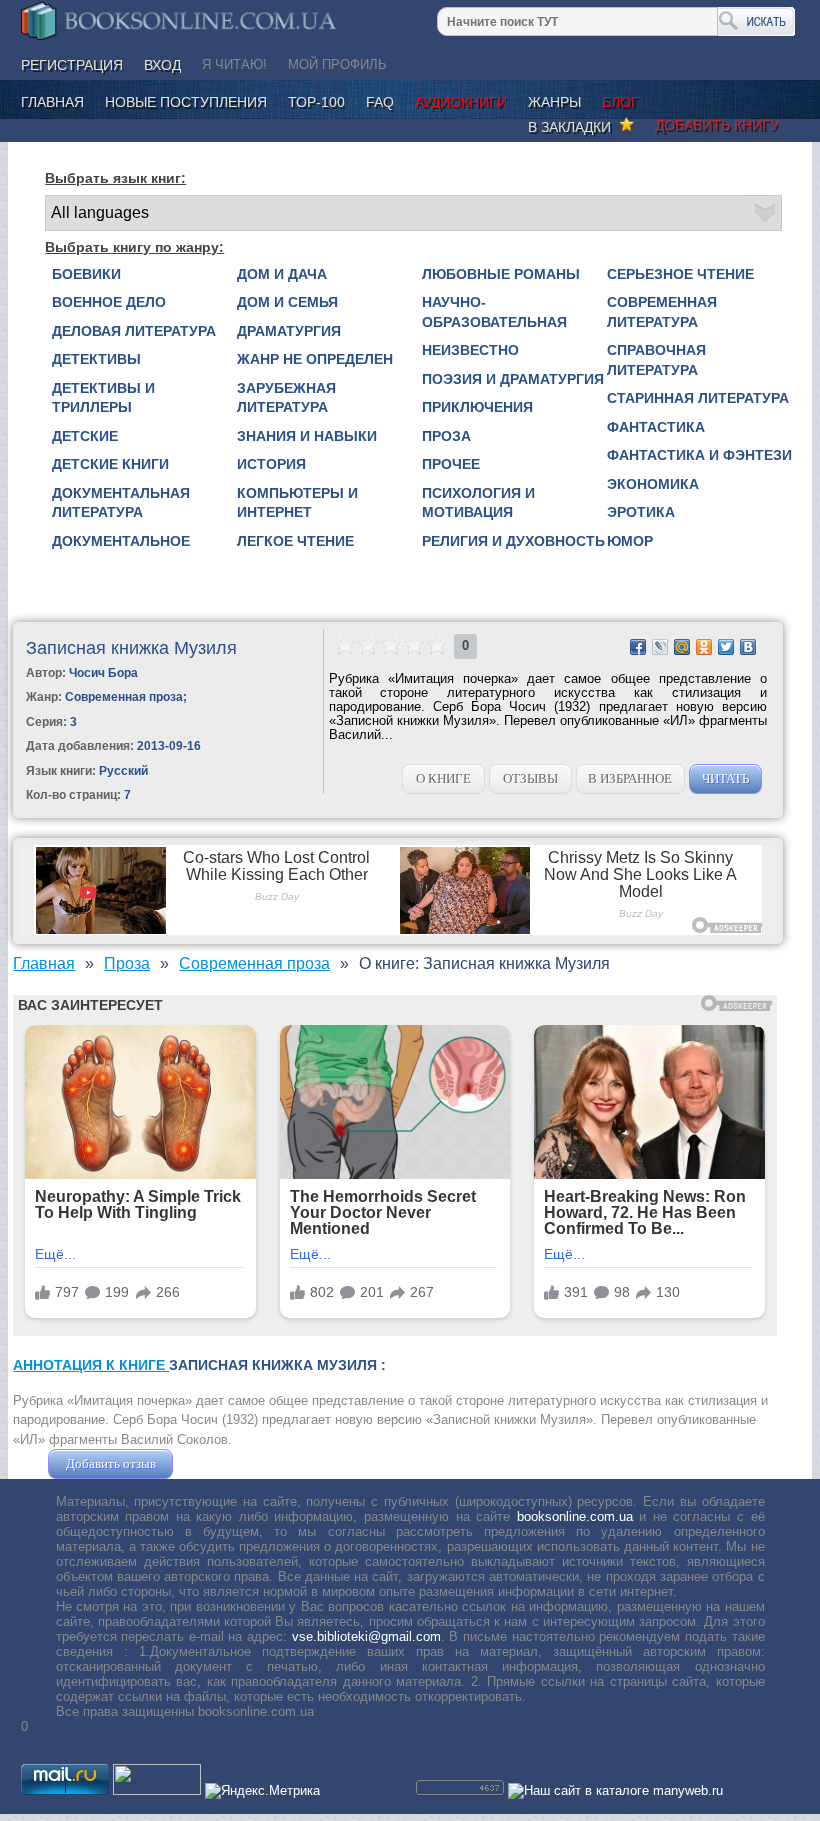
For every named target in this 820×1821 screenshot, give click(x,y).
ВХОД (162, 65)
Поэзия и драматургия (513, 379)
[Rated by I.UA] (157, 1790)
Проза (446, 436)
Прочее (451, 464)
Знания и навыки (307, 436)
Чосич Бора (103, 673)
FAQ (380, 102)
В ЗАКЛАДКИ (573, 127)
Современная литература (662, 312)
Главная (52, 102)
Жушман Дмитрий (231, 1463)
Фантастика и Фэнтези (699, 455)
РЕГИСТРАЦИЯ (72, 65)
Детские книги (110, 464)
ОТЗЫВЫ (530, 778)
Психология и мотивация (478, 503)
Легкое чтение (295, 541)
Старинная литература (698, 398)
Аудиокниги (461, 102)
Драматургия (289, 331)
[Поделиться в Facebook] (638, 647)
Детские (85, 436)
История (271, 464)
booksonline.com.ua (575, 1516)
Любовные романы (501, 274)
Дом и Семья (287, 302)
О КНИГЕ (443, 778)
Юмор (630, 541)
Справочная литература (656, 360)
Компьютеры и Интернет (297, 503)
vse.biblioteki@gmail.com (366, 1636)
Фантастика (656, 427)
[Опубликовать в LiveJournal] (660, 647)
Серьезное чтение (680, 274)
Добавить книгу (717, 125)
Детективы (96, 359)
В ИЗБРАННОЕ (630, 778)
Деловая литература (134, 331)
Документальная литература (121, 503)
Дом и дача (282, 274)
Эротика (641, 512)
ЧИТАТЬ (725, 778)
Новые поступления (186, 102)
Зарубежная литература (286, 398)
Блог (620, 102)
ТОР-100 (316, 102)
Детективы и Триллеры (103, 398)
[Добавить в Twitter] (726, 647)
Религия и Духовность (513, 541)
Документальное (121, 541)
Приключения (477, 407)
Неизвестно (470, 350)
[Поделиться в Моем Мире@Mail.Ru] (682, 647)
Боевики (86, 274)
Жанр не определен (315, 359)
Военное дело (109, 302)
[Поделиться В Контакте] (748, 647)
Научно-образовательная (494, 312)
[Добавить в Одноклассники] (704, 647)
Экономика (653, 484)
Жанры (554, 102)
